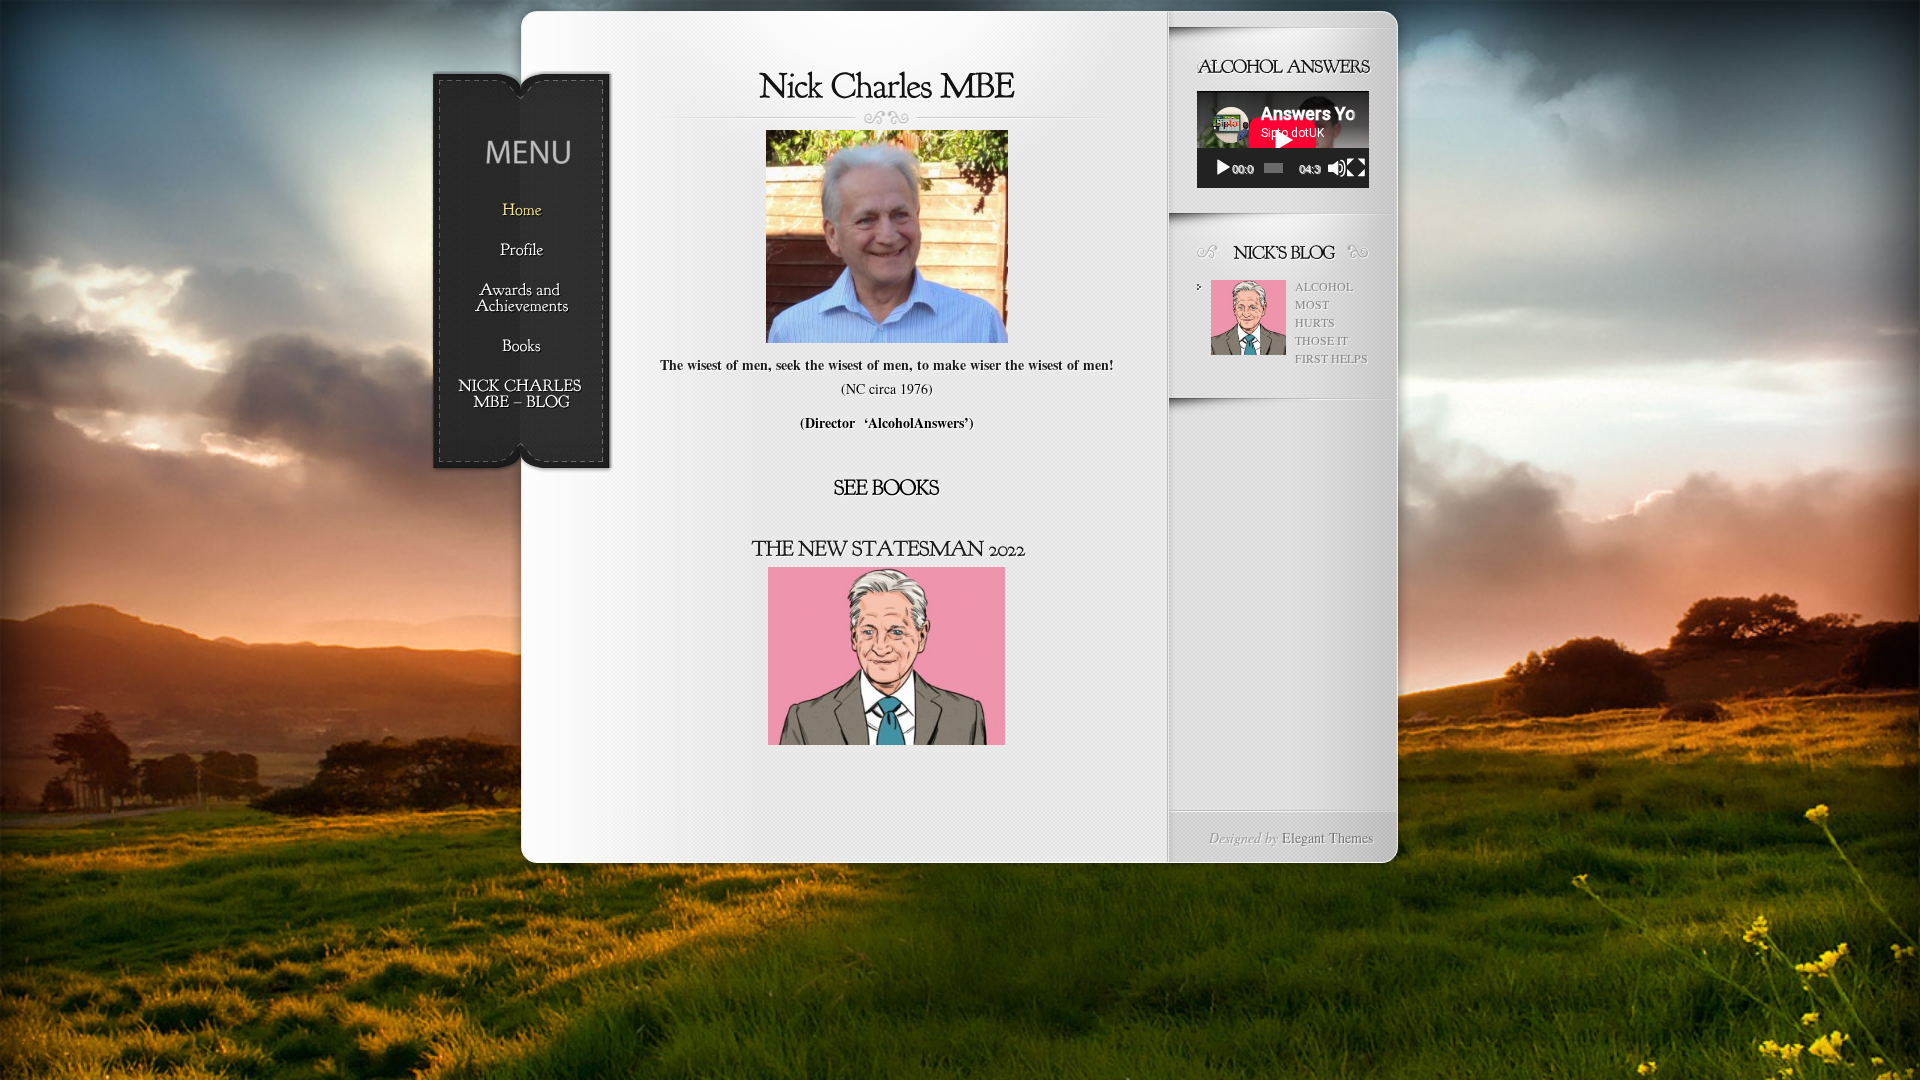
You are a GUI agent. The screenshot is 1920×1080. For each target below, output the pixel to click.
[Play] (1223, 168)
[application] (1283, 139)
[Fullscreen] (1356, 168)
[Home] (521, 211)
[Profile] (521, 251)
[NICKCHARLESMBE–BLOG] (521, 395)
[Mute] (1337, 168)
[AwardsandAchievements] (521, 299)
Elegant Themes (1327, 837)
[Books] (521, 347)
